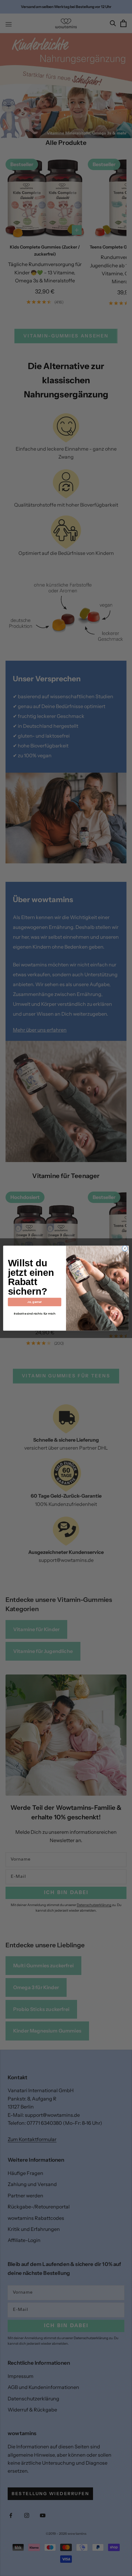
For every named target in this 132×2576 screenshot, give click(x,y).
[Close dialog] (125, 1248)
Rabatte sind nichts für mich (35, 1314)
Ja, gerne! (35, 1302)
